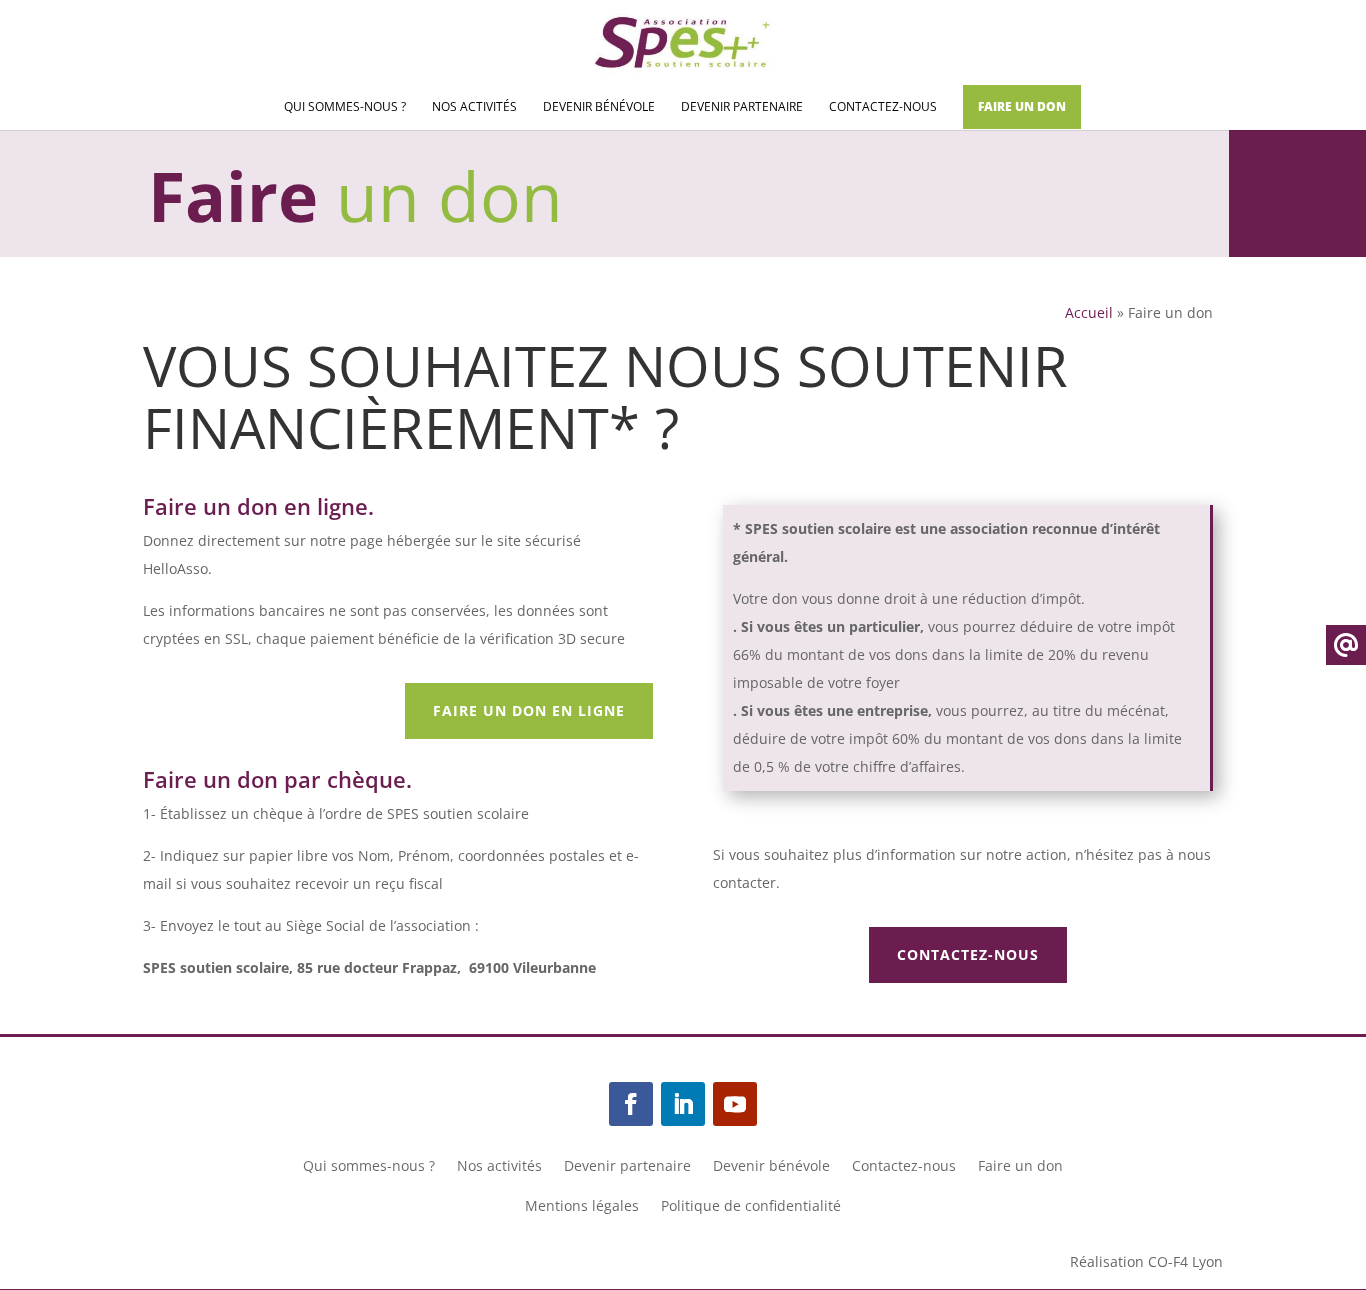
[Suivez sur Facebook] (631, 1104)
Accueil (1089, 312)
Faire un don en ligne (529, 710)
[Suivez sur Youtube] (735, 1104)
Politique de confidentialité (751, 1207)
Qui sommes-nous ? (345, 107)
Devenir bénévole (599, 107)
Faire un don (1022, 106)
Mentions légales (582, 1207)
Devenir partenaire (742, 107)
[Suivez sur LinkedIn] (683, 1104)
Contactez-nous (883, 107)
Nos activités (474, 107)
